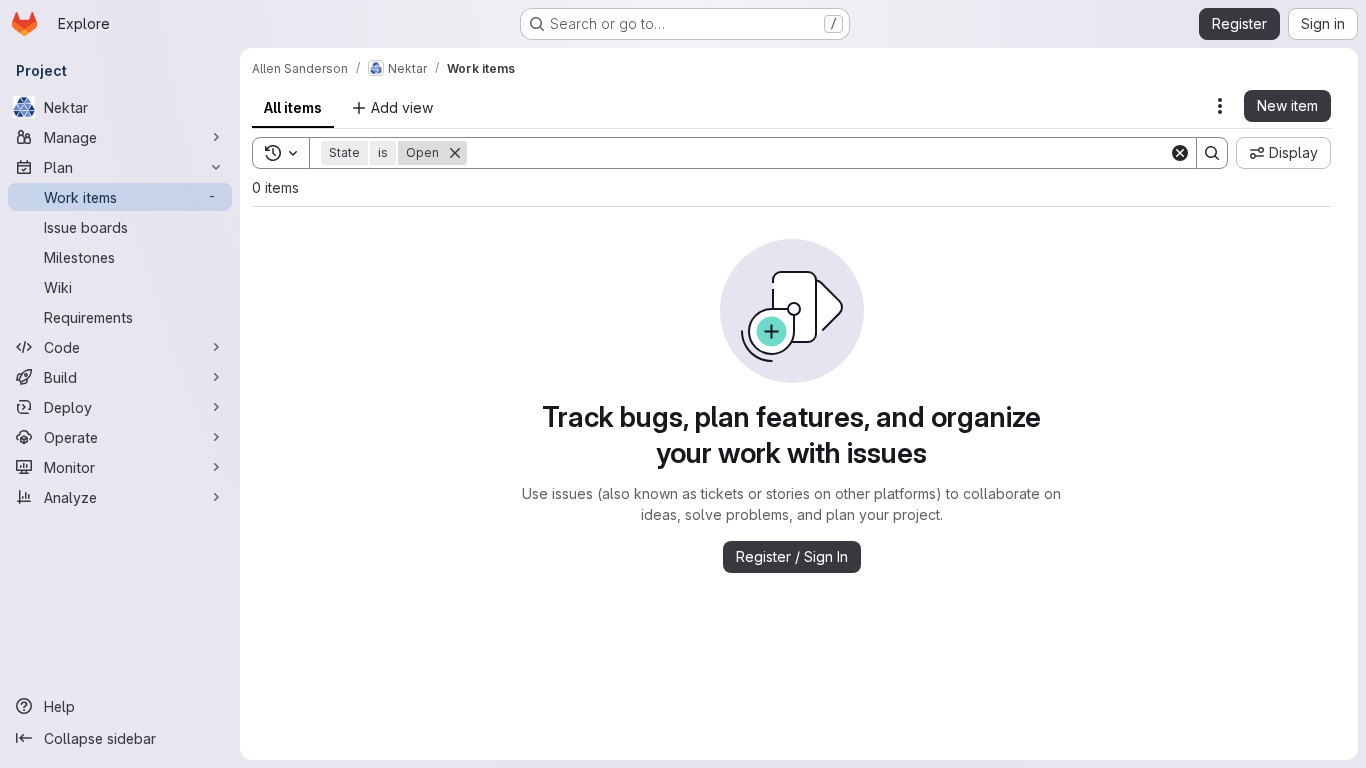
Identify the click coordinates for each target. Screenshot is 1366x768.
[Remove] (455, 153)
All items (293, 107)
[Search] (1212, 153)
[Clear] (1180, 153)
